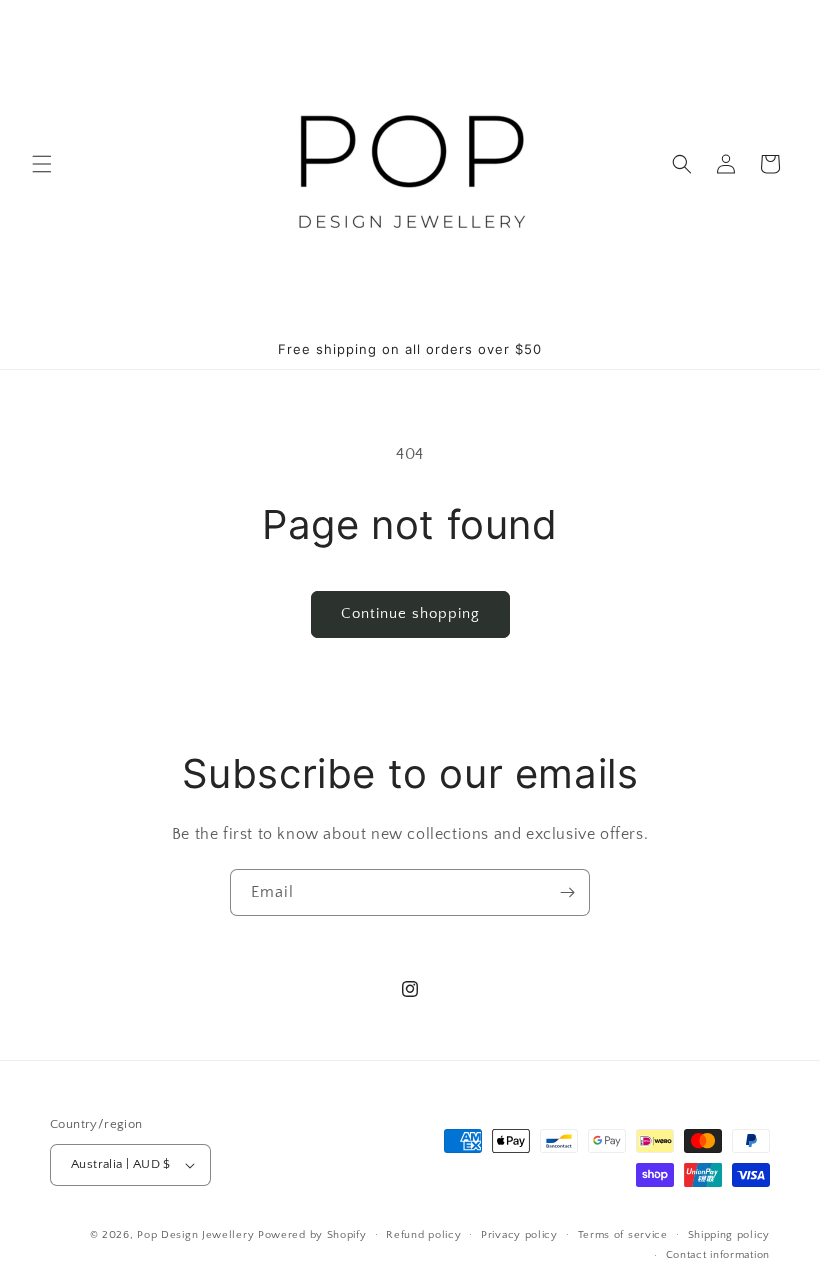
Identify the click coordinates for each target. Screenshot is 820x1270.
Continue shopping (410, 613)
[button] (42, 164)
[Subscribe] (567, 892)
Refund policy (423, 1235)
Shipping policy (729, 1235)
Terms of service (623, 1235)
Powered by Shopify (312, 1235)
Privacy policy (519, 1235)
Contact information (718, 1255)
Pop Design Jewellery (197, 1235)
